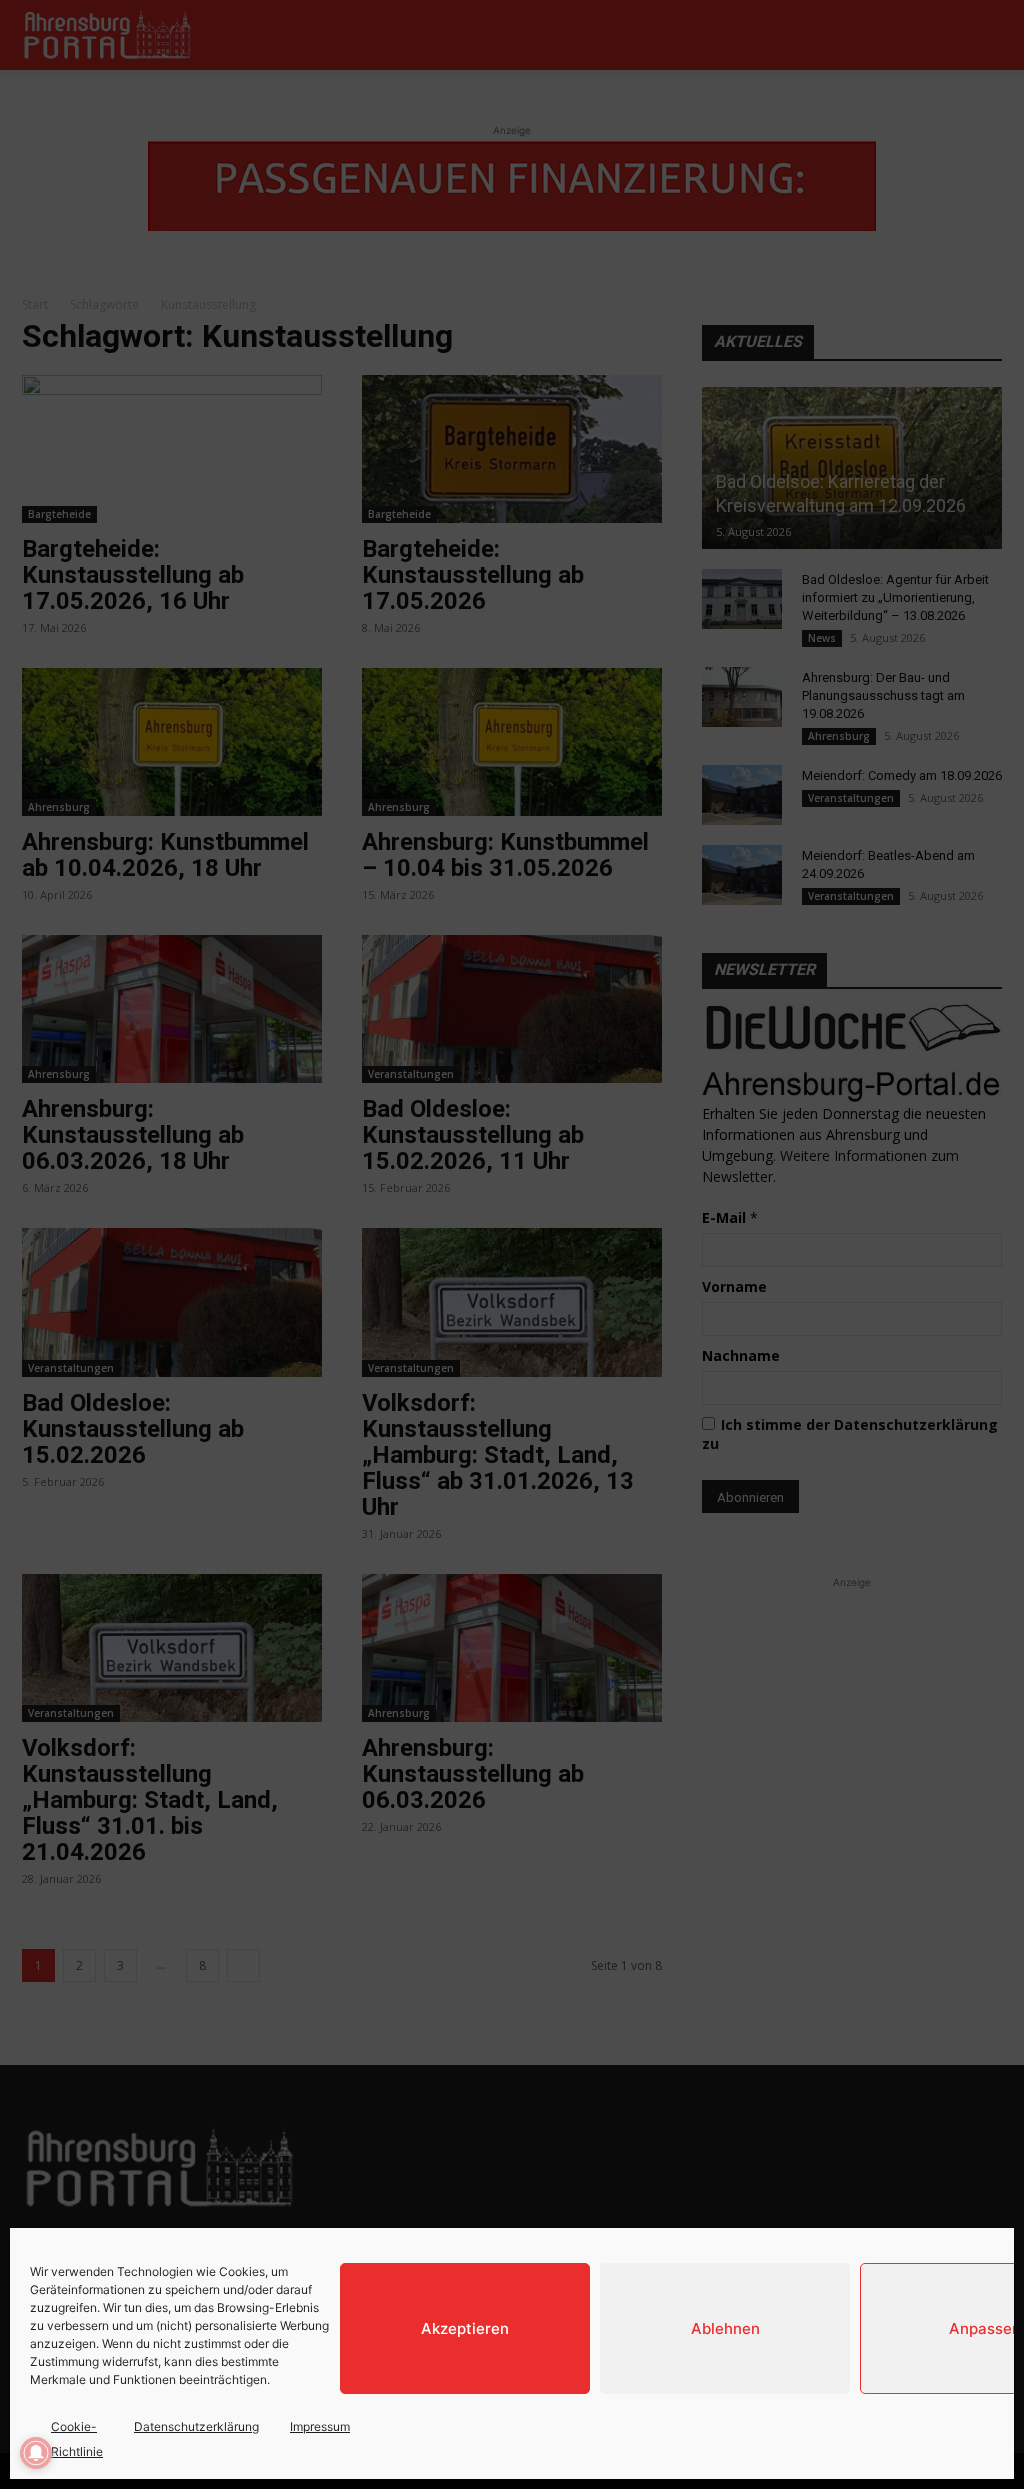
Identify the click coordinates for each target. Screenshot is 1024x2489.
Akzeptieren (465, 2328)
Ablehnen (725, 2328)
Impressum (320, 2426)
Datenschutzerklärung (196, 2426)
